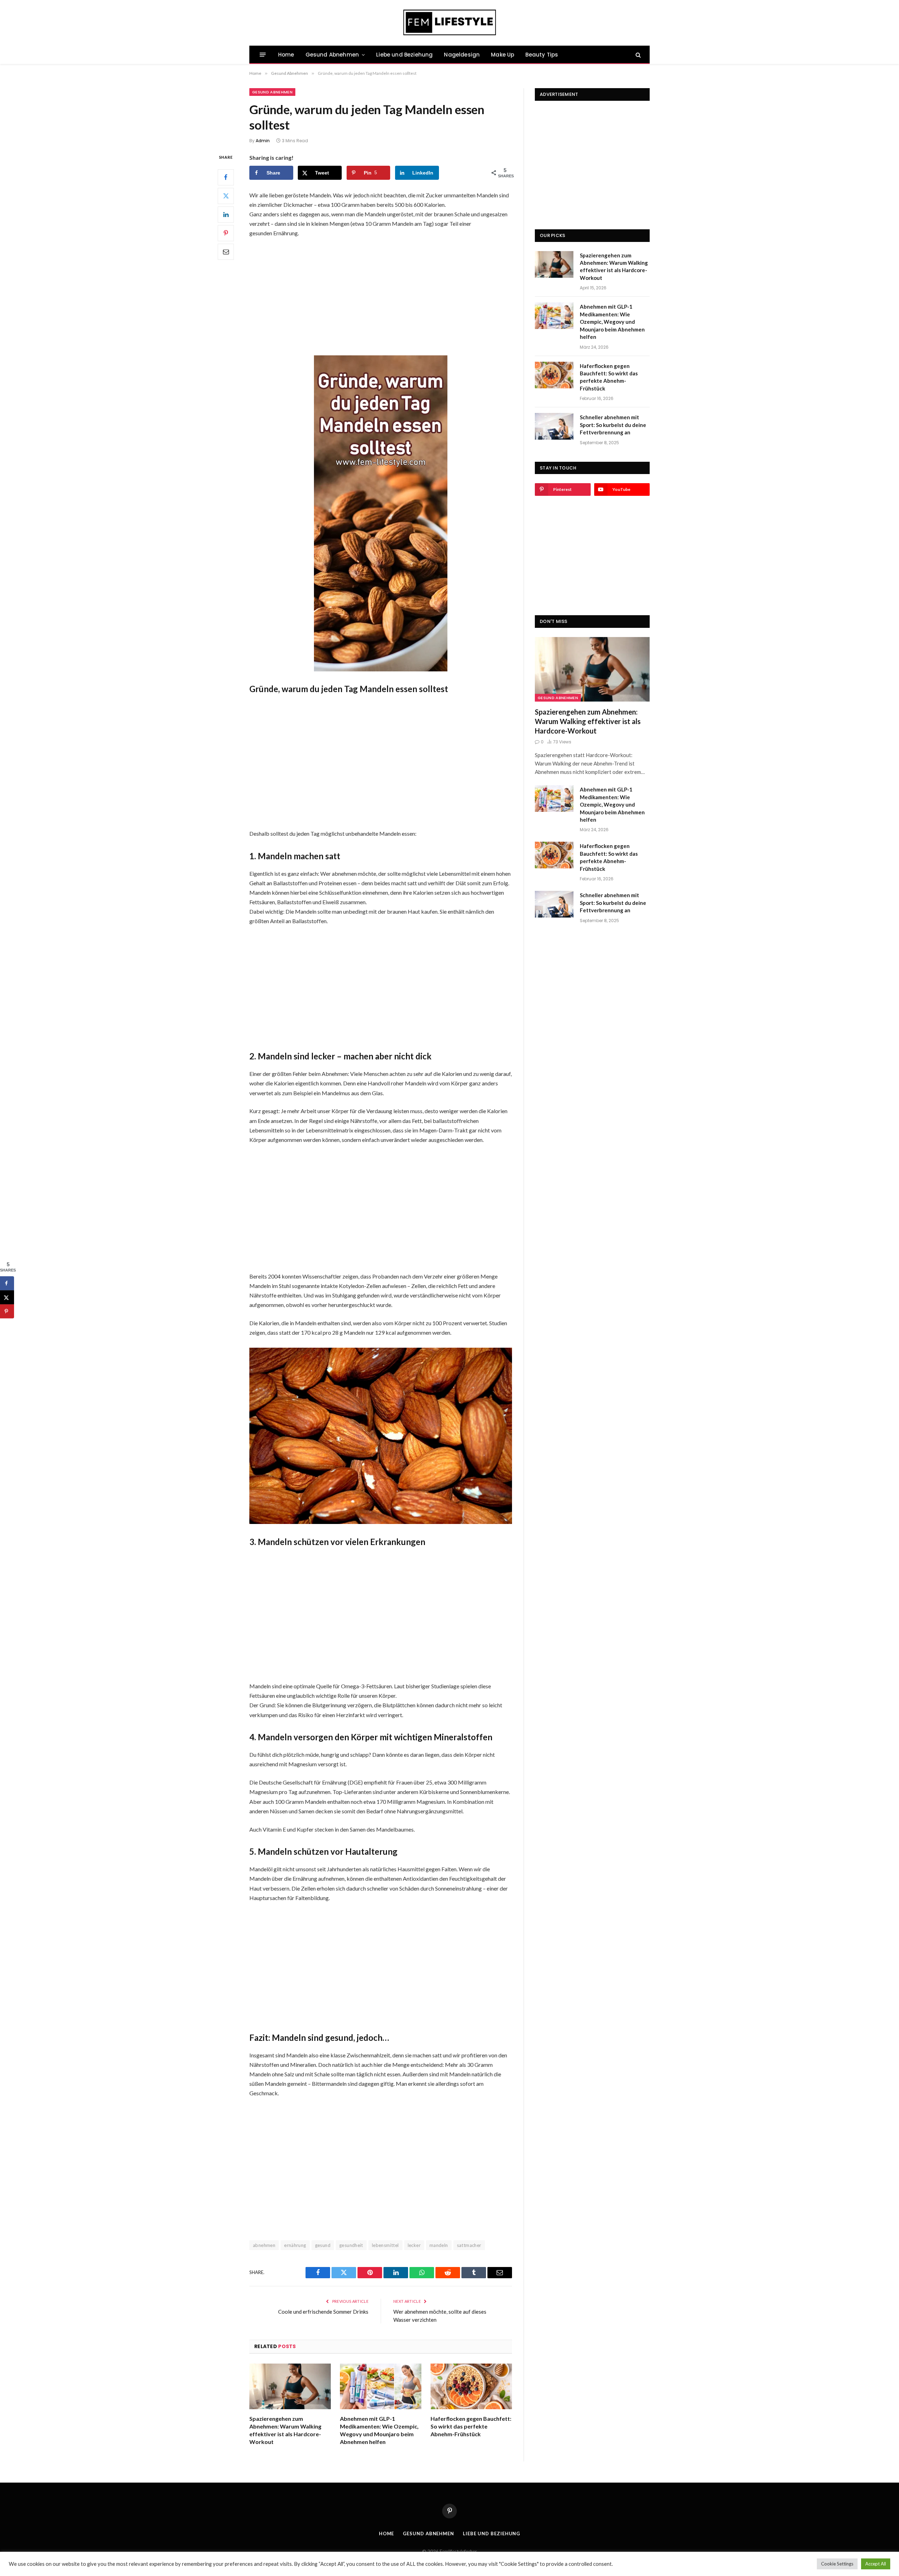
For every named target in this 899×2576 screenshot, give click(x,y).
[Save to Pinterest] (7, 1311)
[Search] (638, 55)
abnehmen (264, 2245)
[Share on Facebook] (7, 1283)
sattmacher (469, 2245)
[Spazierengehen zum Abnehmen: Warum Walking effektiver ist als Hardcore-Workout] (290, 2387)
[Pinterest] (226, 233)
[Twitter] (226, 196)
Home (286, 55)
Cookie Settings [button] (837, 2564)
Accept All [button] (876, 2564)
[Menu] (263, 55)
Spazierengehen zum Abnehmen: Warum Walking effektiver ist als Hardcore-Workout (285, 2430)
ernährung (295, 2245)
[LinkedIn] (226, 215)
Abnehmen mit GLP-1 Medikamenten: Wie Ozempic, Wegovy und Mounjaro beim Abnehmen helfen (379, 2430)
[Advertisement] (381, 296)
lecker (414, 2245)
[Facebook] (226, 177)
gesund (323, 2245)
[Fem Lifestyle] (450, 23)
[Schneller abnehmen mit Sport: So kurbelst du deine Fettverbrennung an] (554, 426)
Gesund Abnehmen (332, 55)
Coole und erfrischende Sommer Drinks (323, 2312)
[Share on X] (7, 1297)
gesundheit (351, 2245)
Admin (263, 141)
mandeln (439, 2245)
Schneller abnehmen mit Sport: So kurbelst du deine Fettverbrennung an (613, 425)
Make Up (503, 55)
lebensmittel (385, 2245)
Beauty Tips (542, 55)
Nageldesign (462, 55)
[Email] (226, 252)
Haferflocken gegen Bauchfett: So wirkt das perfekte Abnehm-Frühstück (471, 2426)
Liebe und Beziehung (404, 55)
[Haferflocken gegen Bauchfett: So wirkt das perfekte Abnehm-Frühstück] (471, 2387)
